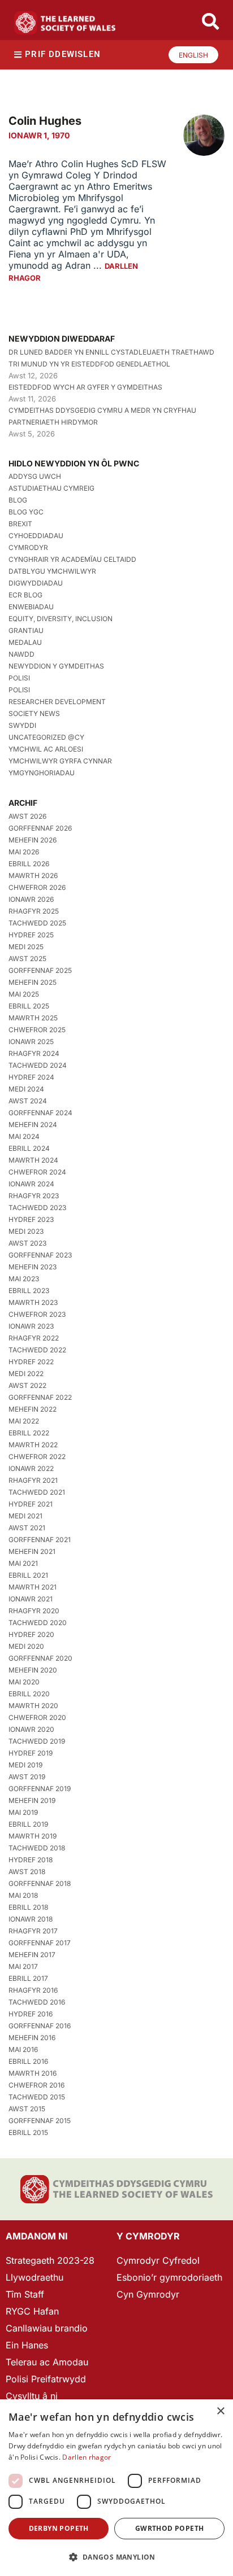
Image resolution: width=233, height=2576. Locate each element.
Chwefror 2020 (37, 1717)
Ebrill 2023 (29, 1291)
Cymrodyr (28, 547)
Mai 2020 (24, 1682)
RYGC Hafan (32, 2311)
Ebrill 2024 (29, 1148)
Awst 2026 (27, 816)
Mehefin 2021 (32, 1551)
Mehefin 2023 (33, 1267)
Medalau (25, 642)
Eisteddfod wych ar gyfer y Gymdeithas (85, 387)
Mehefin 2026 (33, 840)
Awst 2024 (28, 1101)
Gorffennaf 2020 (40, 1658)
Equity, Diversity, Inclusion (61, 619)
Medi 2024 (26, 1089)
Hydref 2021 (31, 1504)
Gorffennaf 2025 (40, 970)
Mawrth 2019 (33, 1836)
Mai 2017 (23, 1966)
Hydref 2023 (31, 1219)
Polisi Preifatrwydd (46, 2379)
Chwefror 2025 (37, 1030)
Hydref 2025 (31, 935)
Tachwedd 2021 (37, 1492)
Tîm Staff (25, 2294)
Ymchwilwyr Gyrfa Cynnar (60, 761)
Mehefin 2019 (32, 1800)
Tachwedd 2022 (37, 1350)
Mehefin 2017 (32, 1955)
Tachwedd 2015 (37, 2097)
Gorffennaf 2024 (40, 1113)
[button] (116, 2557)
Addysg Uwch (35, 476)
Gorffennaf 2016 (40, 2026)
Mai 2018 (23, 1895)
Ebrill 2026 (29, 864)
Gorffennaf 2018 (40, 1883)
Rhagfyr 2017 (33, 1931)
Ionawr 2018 (31, 1919)
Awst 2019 (27, 1777)
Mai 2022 (24, 1421)
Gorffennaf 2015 (40, 2121)
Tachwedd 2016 (37, 2002)
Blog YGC (26, 512)
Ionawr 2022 (31, 1468)
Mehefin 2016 (32, 2038)
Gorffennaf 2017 (40, 1943)
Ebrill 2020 (29, 1694)
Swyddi (22, 725)
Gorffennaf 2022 (40, 1397)
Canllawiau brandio (47, 2328)
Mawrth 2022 (33, 1445)
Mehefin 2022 (33, 1409)
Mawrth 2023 (33, 1302)
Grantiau (26, 630)
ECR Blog (25, 595)
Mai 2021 (23, 1563)
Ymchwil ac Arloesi (46, 749)
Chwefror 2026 (37, 887)
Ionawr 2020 (31, 1729)
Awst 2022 (27, 1385)
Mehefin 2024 (33, 1125)
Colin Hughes (45, 121)
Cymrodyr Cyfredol (158, 2260)
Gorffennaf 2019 (40, 1789)
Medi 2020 (26, 1646)
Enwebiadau (31, 607)
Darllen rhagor (87, 2457)
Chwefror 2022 (37, 1457)
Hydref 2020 (31, 1634)
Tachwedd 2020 (38, 1623)
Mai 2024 (24, 1136)
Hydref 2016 (31, 2014)
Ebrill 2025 (29, 1006)
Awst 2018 (27, 1872)
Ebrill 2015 (28, 2132)
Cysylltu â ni (32, 2396)
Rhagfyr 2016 (33, 1990)
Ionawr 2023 (31, 1326)
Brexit (20, 524)
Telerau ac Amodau (47, 2362)
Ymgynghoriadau (42, 773)
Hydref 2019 (31, 1753)
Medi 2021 (25, 1516)
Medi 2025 (26, 947)
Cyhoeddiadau (36, 536)
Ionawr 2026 (31, 899)
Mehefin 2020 (33, 1670)
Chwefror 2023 (37, 1314)
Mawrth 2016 (33, 2073)
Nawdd (21, 654)
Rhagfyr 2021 (33, 1480)
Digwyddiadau (36, 583)
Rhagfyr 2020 (34, 1611)
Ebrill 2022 (29, 1433)
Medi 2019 (25, 1765)
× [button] (220, 2411)
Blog (18, 500)
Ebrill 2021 (28, 1575)
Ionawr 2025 (31, 1042)
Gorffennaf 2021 (40, 1540)
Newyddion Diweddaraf (62, 339)
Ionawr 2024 (31, 1184)
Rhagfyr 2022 (34, 1338)
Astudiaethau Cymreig (51, 488)
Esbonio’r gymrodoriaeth (169, 2277)
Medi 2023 (26, 1231)
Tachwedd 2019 (37, 1741)
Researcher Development (57, 702)
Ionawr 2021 (31, 1599)
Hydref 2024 (31, 1077)
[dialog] (116, 2488)
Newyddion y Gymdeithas (56, 666)
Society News (34, 713)
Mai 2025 (24, 994)
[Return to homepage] (65, 23)
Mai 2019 (23, 1812)
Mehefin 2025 (33, 982)
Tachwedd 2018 (37, 1848)
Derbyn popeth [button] (59, 2528)
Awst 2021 (27, 1528)
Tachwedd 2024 (38, 1065)
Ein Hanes (27, 2345)
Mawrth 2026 (33, 876)
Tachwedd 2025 (37, 923)
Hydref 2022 (31, 1362)
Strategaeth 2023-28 (50, 2260)
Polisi (19, 678)
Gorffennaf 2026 (40, 828)
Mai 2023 (24, 1279)
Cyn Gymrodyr (148, 2294)
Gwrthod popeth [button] (170, 2528)
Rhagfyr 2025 (34, 911)
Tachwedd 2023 (37, 1208)
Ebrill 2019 (28, 1824)
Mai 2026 (24, 852)
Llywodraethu (34, 2277)
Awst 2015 (27, 2109)
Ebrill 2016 (28, 2061)
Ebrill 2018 (28, 1907)
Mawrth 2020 (33, 1706)
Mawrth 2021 (33, 1587)
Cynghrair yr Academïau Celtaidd (72, 559)
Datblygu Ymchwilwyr (52, 571)
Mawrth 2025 (33, 1018)
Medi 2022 (26, 1374)
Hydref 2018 (31, 1860)
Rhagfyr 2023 (34, 1196)
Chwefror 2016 (36, 2085)
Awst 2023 (27, 1243)
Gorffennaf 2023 (40, 1255)
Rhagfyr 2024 (34, 1053)
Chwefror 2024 (37, 1172)
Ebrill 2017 (28, 1978)
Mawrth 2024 (33, 1160)
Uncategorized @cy (46, 737)
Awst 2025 (27, 959)
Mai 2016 (23, 2049)
